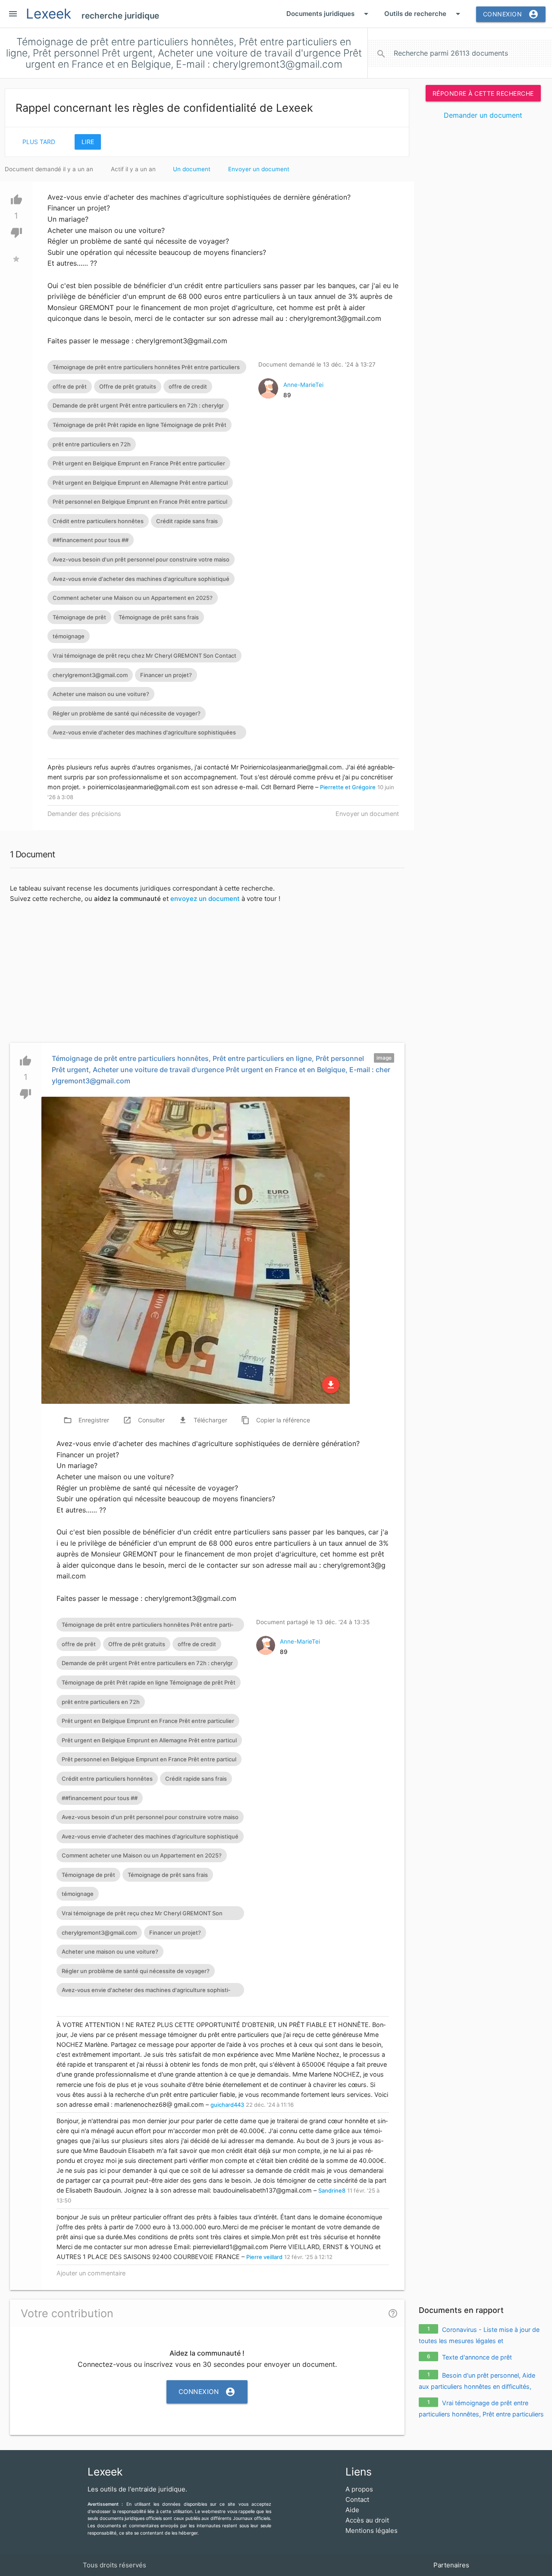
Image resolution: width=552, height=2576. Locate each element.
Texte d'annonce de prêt (477, 2357)
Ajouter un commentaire (91, 2273)
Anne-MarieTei (303, 385)
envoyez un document (205, 899)
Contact (357, 2499)
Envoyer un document (259, 169)
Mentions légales (372, 2531)
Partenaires (451, 2565)
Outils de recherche (424, 14)
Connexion (511, 14)
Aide (352, 2510)
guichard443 (227, 2105)
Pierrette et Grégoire (348, 787)
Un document (192, 169)
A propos (359, 2489)
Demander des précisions (84, 814)
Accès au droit (367, 2520)
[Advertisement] (483, 259)
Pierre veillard (264, 2257)
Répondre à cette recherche (483, 93)
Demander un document (483, 115)
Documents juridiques (329, 14)
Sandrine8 (332, 2190)
